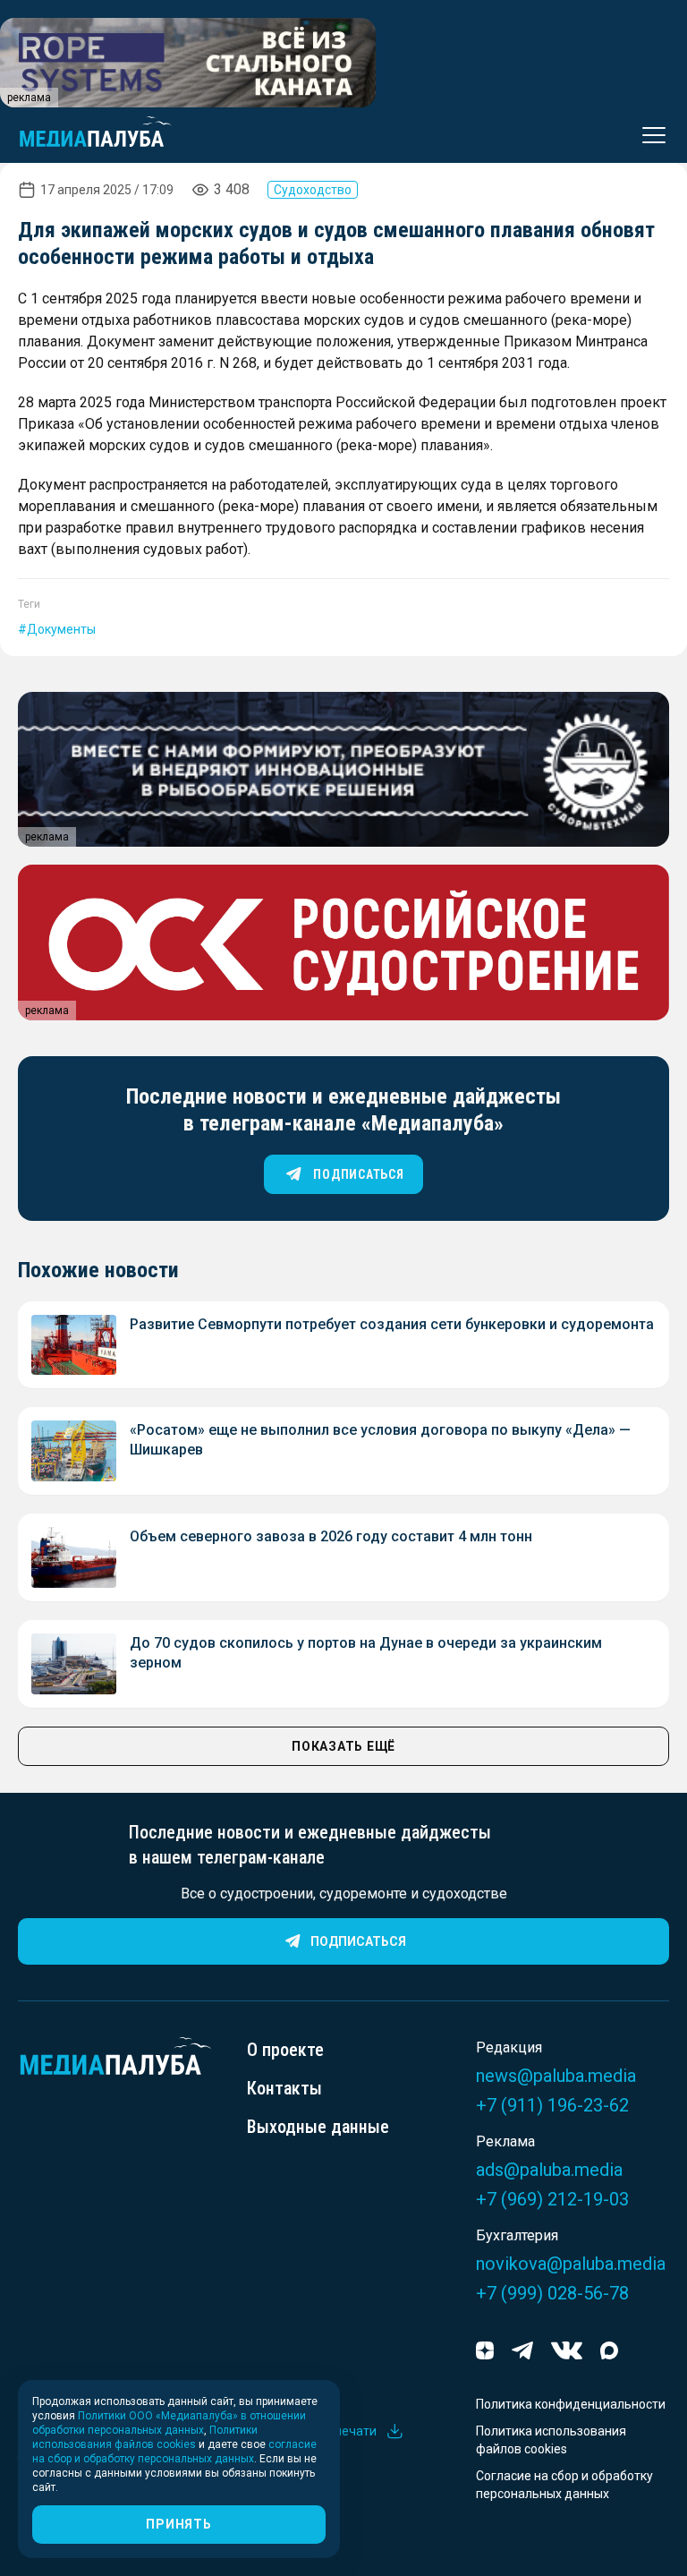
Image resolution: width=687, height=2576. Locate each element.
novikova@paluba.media (571, 2264)
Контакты (284, 2088)
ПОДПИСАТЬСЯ (358, 1174)
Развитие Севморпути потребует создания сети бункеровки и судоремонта (392, 1324)
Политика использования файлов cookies (551, 2440)
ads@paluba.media (549, 2170)
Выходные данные (318, 2127)
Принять (178, 2524)
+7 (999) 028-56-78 (552, 2293)
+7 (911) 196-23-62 (552, 2105)
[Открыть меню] (649, 135)
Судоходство (313, 190)
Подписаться (358, 1941)
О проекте (285, 2050)
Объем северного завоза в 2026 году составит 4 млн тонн (331, 1536)
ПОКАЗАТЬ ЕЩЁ (343, 1746)
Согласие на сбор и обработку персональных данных (564, 2485)
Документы (61, 629)
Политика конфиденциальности (571, 2404)
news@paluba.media (556, 2076)
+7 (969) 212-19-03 (552, 2199)
